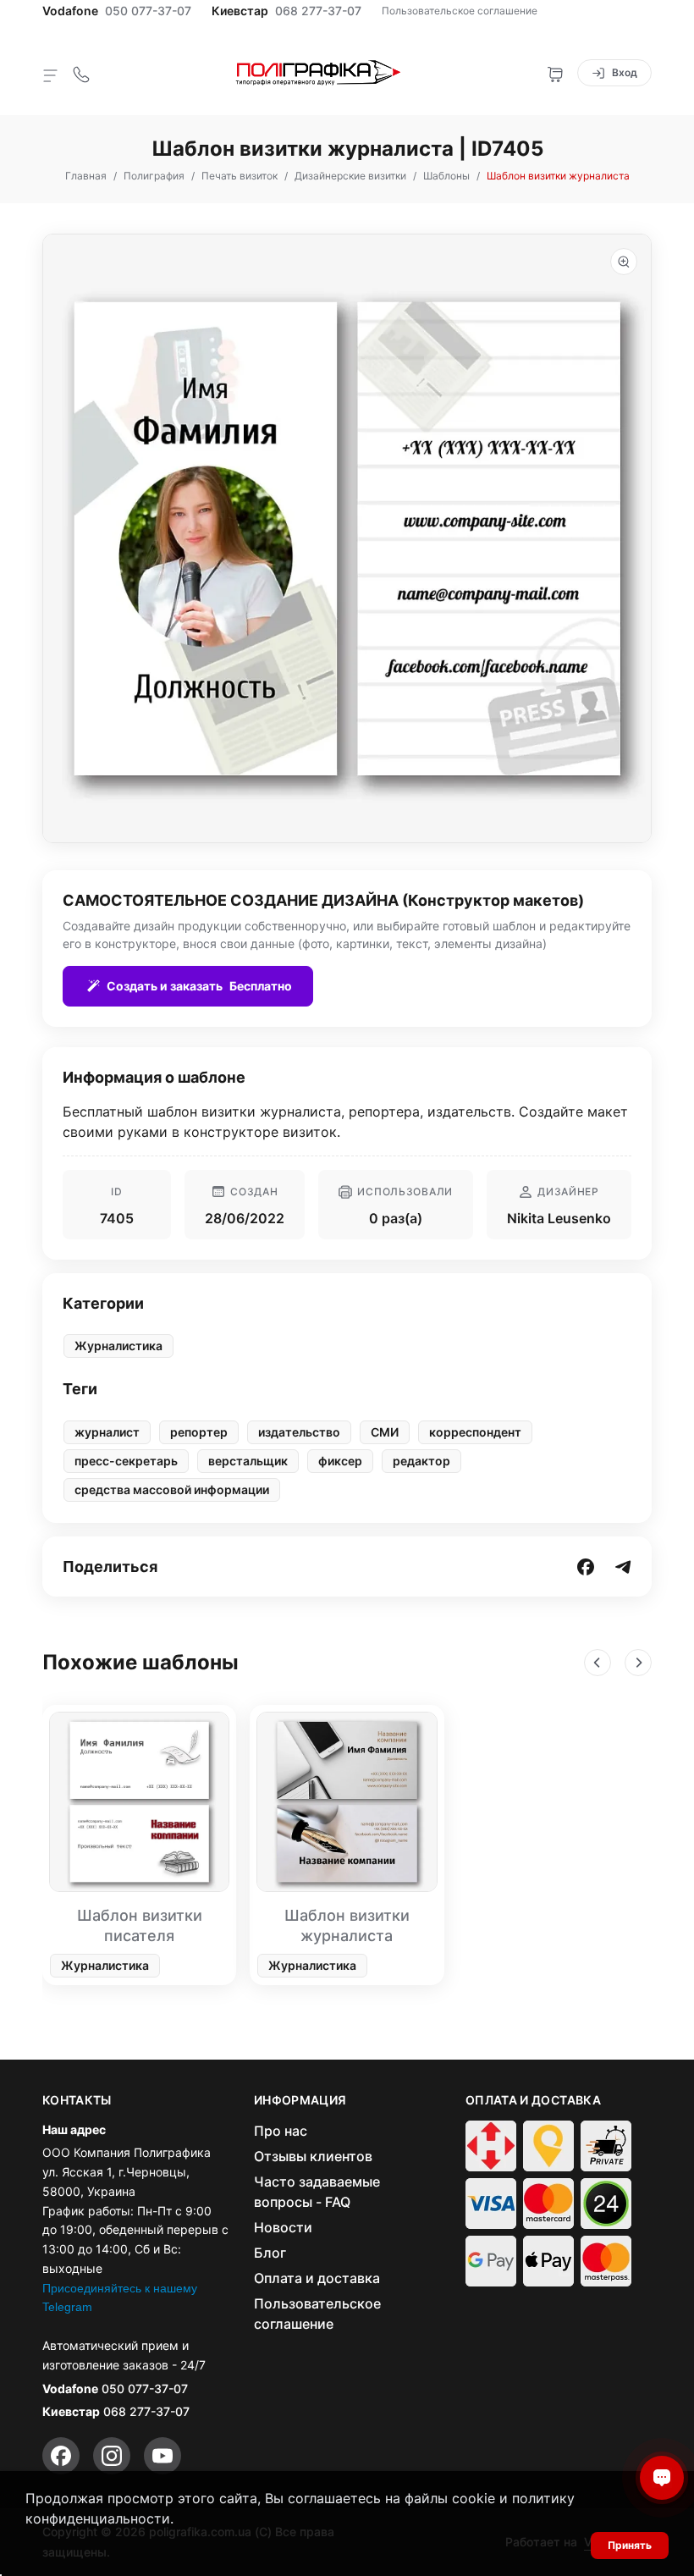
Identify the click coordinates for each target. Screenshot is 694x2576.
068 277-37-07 (318, 11)
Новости (283, 2227)
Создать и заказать (199, 986)
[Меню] (51, 74)
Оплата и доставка (317, 2278)
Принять (630, 2545)
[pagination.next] (638, 1663)
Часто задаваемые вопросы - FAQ (317, 2192)
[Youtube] (162, 2456)
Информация (300, 2100)
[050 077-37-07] (81, 73)
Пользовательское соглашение (460, 11)
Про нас (281, 2131)
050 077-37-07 (148, 11)
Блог (270, 2253)
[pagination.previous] (598, 1663)
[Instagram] (112, 2456)
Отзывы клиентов (313, 2156)
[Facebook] (61, 2456)
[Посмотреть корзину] (555, 73)
